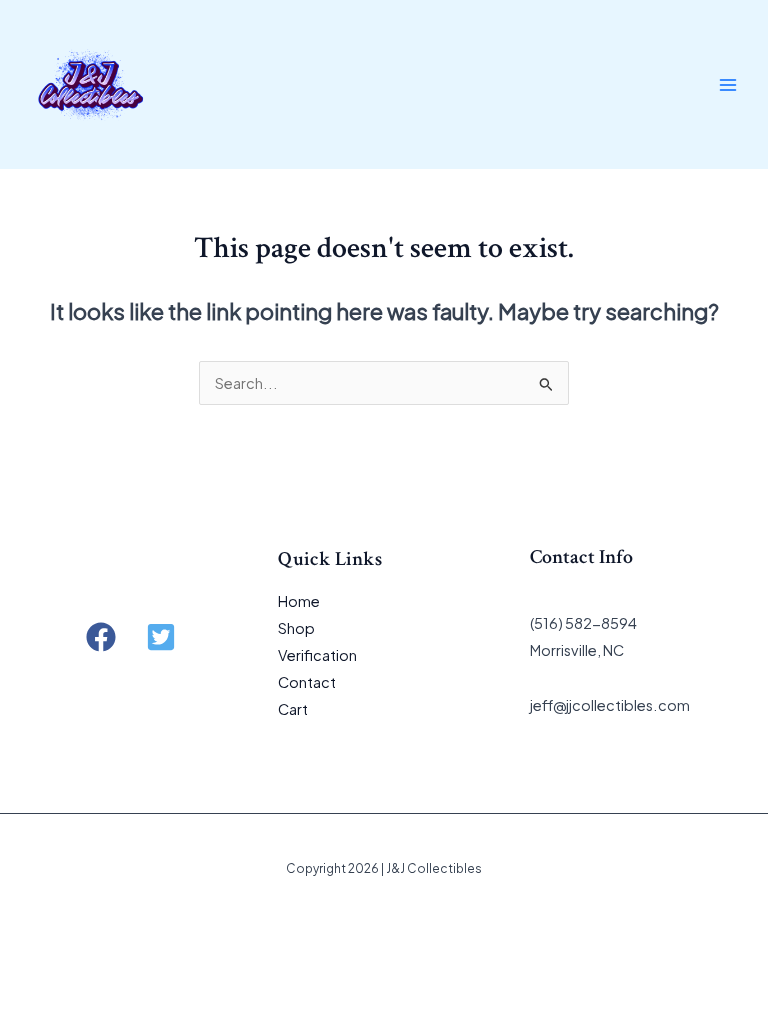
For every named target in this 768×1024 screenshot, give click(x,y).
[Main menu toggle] (728, 84)
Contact (307, 682)
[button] (101, 637)
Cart (293, 709)
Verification (317, 655)
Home (299, 601)
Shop (296, 628)
